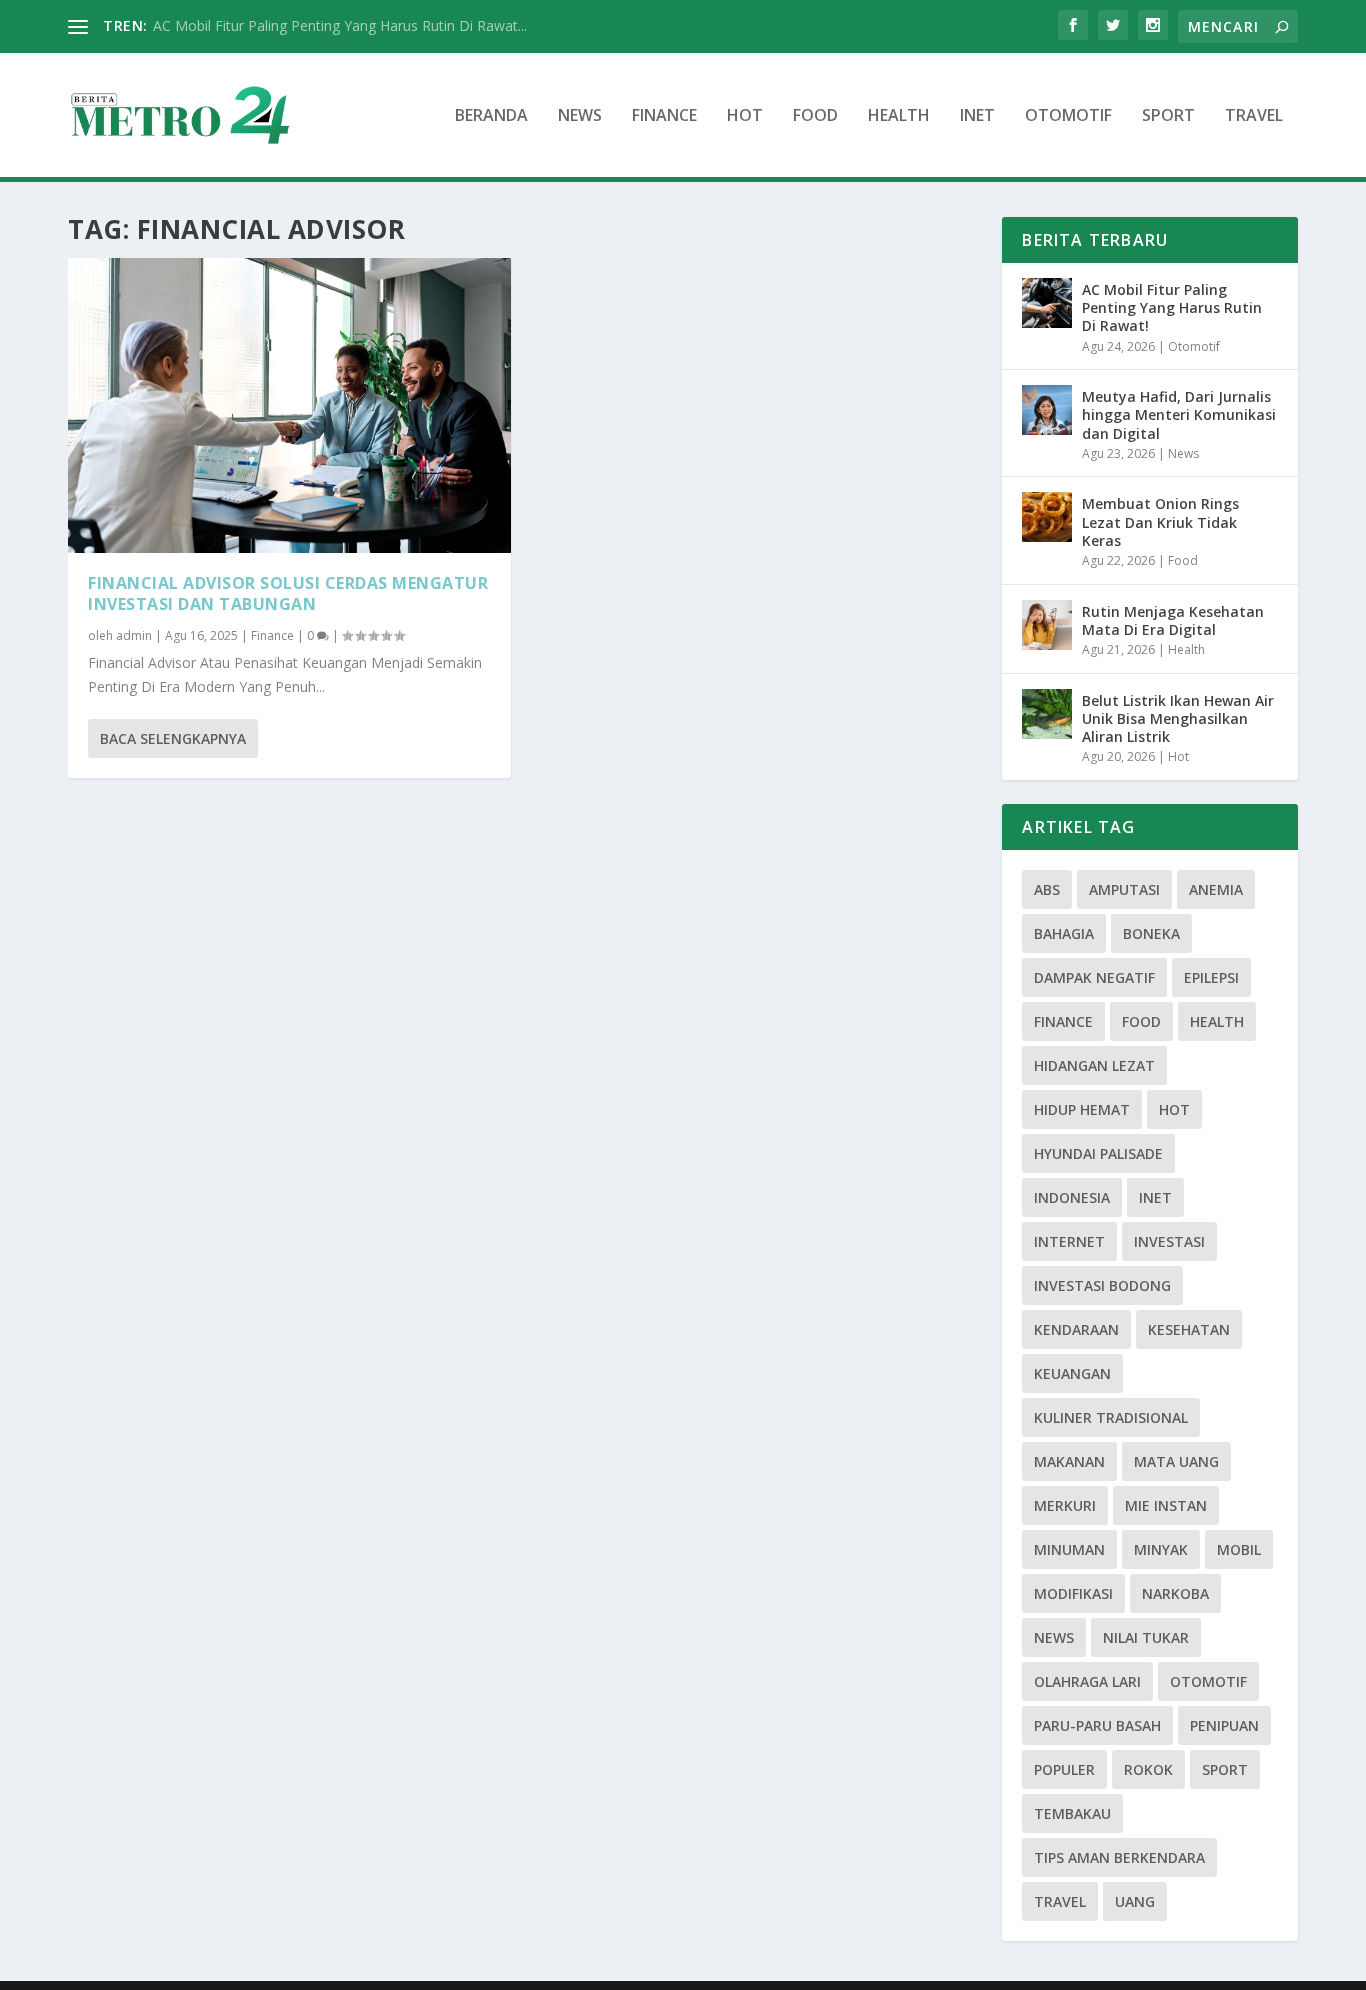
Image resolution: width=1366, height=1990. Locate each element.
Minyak (1161, 1549)
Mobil (1239, 1549)
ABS (1047, 889)
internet (1069, 1241)
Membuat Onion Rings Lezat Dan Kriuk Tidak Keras (1160, 521)
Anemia (1216, 889)
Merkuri (1065, 1505)
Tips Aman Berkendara (1119, 1857)
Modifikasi (1073, 1593)
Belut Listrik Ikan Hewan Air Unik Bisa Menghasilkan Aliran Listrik (1178, 718)
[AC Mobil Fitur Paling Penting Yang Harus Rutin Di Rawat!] (1047, 303)
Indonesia (1072, 1197)
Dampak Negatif (1094, 977)
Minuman (1069, 1549)
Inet (977, 116)
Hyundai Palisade (1098, 1153)
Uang (1135, 1901)
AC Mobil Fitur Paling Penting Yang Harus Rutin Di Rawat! (1172, 307)
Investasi (1169, 1241)
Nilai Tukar (1146, 1637)
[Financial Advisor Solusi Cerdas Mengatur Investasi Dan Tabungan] (289, 405)
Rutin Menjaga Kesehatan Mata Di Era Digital (1173, 620)
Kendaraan (1076, 1329)
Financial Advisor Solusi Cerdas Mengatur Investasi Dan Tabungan (288, 593)
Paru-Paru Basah (1097, 1725)
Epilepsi (1211, 977)
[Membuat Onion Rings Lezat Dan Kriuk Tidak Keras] (1047, 517)
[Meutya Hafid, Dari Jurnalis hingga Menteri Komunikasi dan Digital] (1047, 410)
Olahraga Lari (1087, 1681)
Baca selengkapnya (173, 738)
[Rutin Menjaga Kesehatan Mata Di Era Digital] (1047, 625)
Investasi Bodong (1102, 1285)
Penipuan (1224, 1725)
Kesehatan (1189, 1329)
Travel (1254, 116)
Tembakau (1072, 1813)
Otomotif (1068, 116)
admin (134, 635)
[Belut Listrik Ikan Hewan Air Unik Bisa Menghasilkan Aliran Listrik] (1047, 714)
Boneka (1151, 933)
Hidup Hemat (1082, 1109)
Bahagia (1064, 933)
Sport (1168, 116)
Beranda (491, 116)
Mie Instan (1166, 1505)
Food (815, 116)
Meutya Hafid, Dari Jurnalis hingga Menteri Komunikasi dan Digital (1179, 414)
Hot (745, 116)
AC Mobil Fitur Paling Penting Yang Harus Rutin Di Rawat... (340, 25)
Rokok (1148, 1769)
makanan (1069, 1461)
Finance (664, 116)
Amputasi (1124, 889)
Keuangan (1072, 1373)
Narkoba (1175, 1593)
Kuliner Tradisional (1111, 1417)
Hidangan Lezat (1094, 1065)
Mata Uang (1176, 1461)
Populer (1064, 1769)
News (580, 116)
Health (899, 116)
